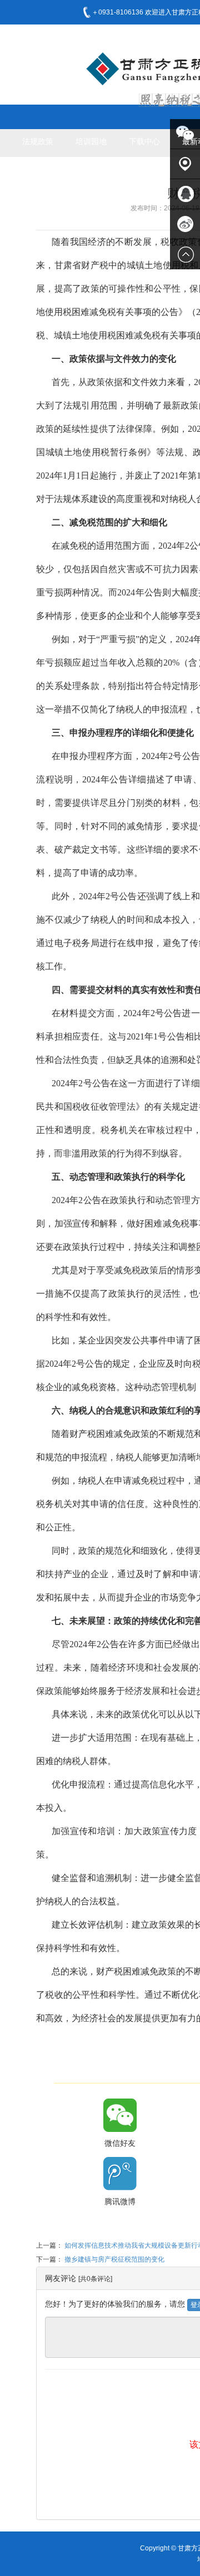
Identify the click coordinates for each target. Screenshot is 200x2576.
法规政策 (38, 141)
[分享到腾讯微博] (120, 2174)
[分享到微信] (120, 2115)
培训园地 (91, 141)
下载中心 (144, 141)
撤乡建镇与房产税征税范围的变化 (114, 2259)
